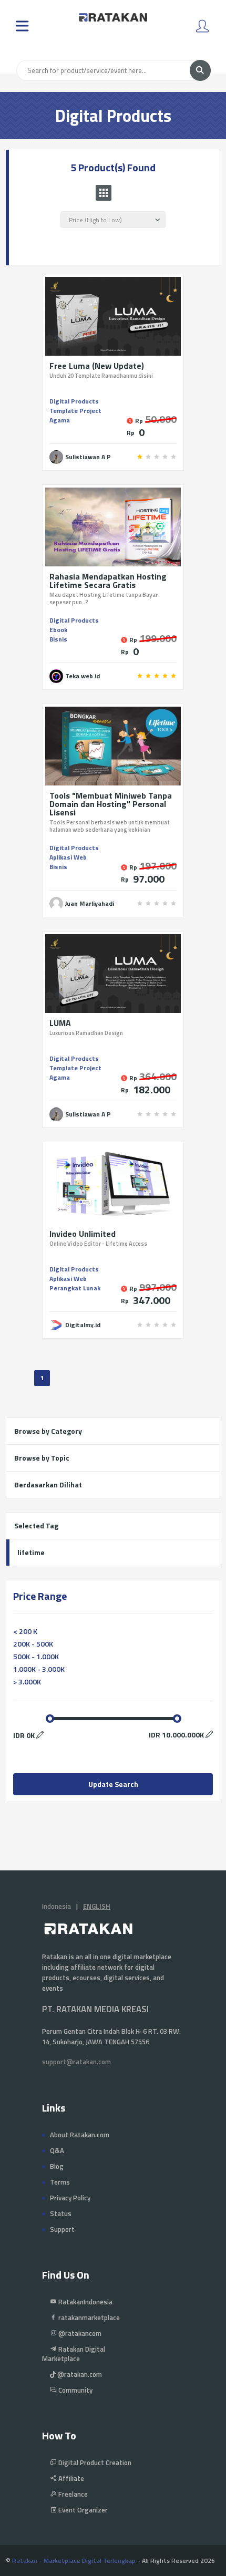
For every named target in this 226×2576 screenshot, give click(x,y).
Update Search (113, 1784)
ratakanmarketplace (88, 2318)
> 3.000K (27, 1682)
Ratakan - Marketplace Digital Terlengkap (74, 2561)
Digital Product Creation (94, 2463)
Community (75, 2390)
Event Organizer (82, 2510)
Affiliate (70, 2478)
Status (61, 2213)
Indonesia (56, 1906)
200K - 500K (33, 1644)
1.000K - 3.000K (39, 1669)
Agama (60, 420)
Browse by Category (48, 1431)
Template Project (75, 411)
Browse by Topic (42, 1458)
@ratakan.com (79, 2374)
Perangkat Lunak (75, 1288)
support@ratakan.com (76, 2062)
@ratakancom (79, 2333)
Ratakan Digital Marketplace (74, 2354)
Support (62, 2229)
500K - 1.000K (36, 1656)
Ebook (58, 630)
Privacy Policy (70, 2198)
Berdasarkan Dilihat (48, 1484)
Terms (60, 2182)
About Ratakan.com (80, 2135)
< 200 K (25, 1631)
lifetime (31, 1552)
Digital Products (74, 401)
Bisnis (58, 639)
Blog (57, 2166)
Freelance (72, 2494)
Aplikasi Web (68, 857)
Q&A (57, 2150)
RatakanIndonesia (85, 2302)
